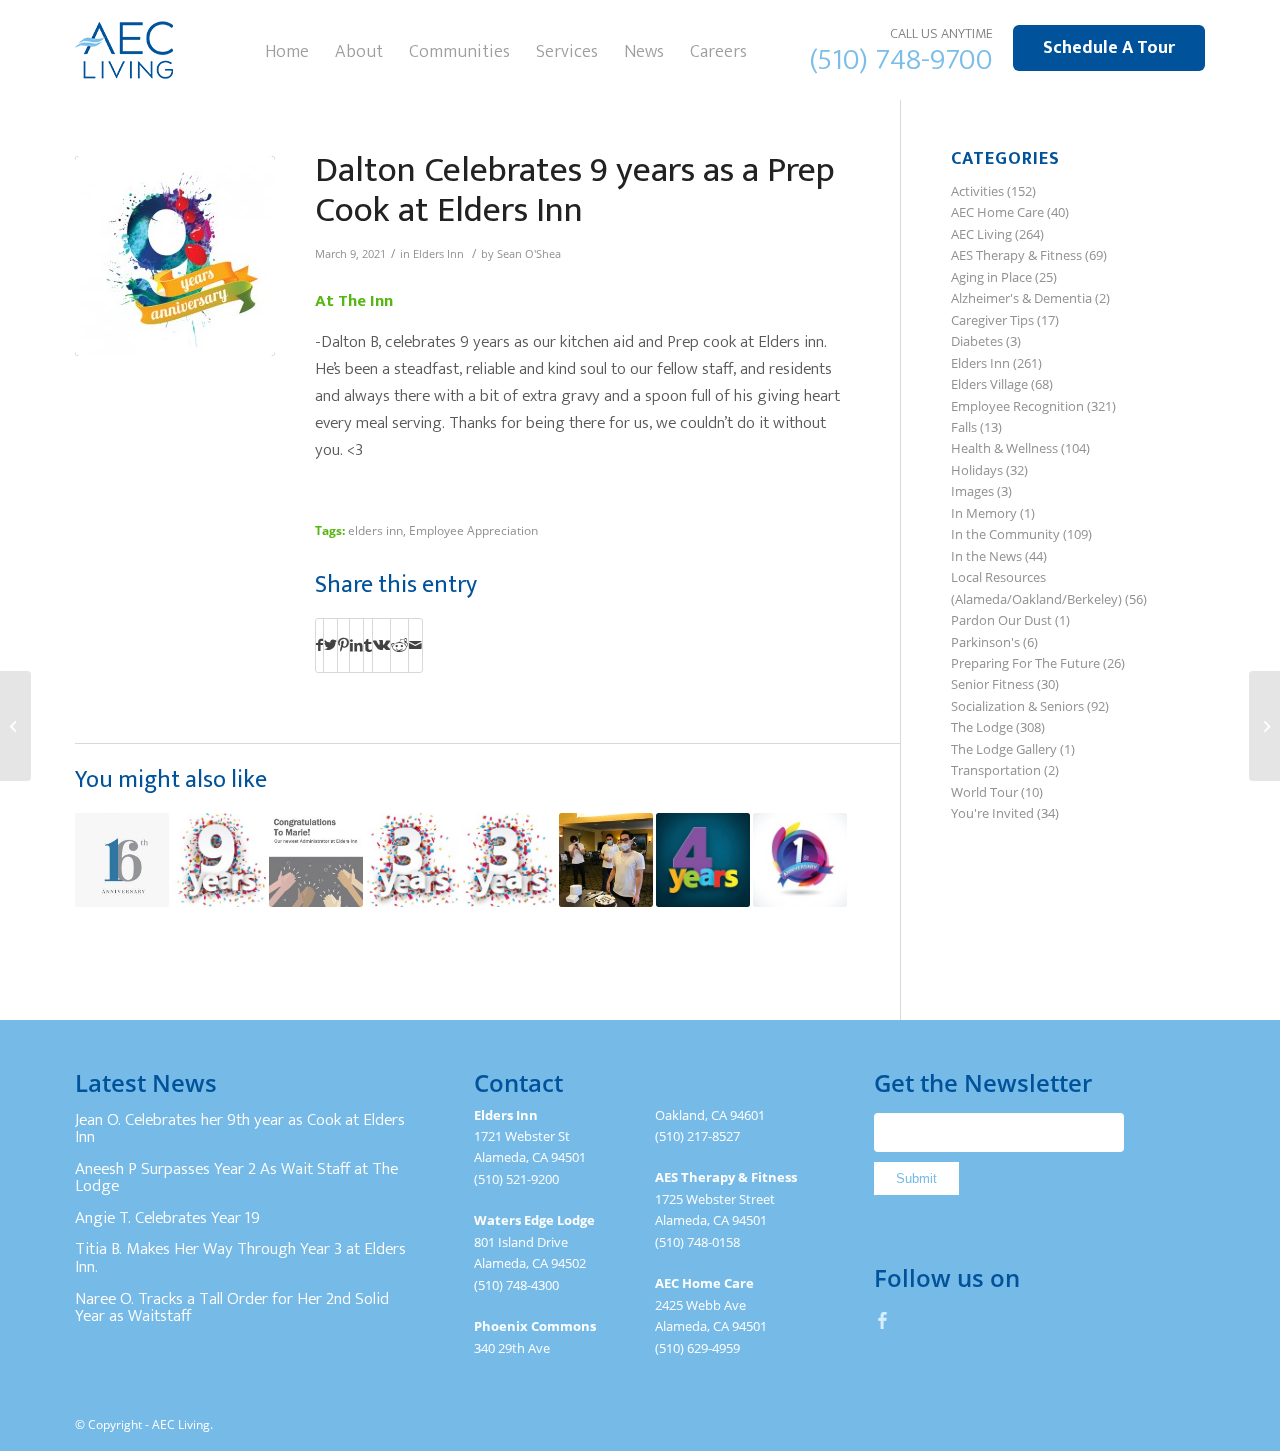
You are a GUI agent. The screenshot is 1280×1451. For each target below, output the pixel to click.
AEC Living (981, 234)
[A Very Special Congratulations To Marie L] (316, 860)
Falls (964, 427)
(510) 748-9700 (901, 60)
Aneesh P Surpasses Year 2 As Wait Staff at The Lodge (236, 1178)
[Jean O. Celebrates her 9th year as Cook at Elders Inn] (219, 860)
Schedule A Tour (1109, 48)
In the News (986, 556)
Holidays (977, 470)
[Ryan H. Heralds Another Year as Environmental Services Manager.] (703, 860)
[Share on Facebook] (319, 645)
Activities (977, 191)
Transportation (996, 770)
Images (972, 491)
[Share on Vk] (381, 645)
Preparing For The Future (1025, 663)
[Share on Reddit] (399, 645)
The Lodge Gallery (1004, 749)
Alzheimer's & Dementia (1021, 298)
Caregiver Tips (992, 320)
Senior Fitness (992, 684)
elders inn (375, 530)
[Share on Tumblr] (368, 645)
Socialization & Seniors (1017, 706)
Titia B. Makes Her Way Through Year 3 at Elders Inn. (240, 1258)
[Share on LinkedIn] (356, 645)
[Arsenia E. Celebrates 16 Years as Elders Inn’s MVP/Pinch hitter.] (122, 860)
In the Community (1005, 534)
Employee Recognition (1017, 406)
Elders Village (989, 384)
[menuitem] (287, 50)
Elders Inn (438, 254)
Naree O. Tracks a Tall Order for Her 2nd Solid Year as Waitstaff (232, 1308)
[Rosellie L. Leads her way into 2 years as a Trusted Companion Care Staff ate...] (15, 726)
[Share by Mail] (415, 645)
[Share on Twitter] (330, 645)
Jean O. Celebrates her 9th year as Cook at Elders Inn (240, 1129)
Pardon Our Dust (1001, 620)
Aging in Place (991, 277)
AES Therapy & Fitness (1016, 255)
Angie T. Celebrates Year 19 (167, 1218)
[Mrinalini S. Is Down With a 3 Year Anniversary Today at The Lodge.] (509, 860)
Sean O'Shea (529, 254)
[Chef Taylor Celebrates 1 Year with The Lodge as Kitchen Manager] (800, 860)
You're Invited (992, 813)
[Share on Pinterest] (343, 645)
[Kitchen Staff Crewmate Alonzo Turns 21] (606, 860)
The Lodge (982, 727)
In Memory (984, 513)
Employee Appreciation (473, 530)
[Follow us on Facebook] (883, 1320)
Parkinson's (985, 642)
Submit (916, 1178)
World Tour (984, 792)
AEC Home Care (997, 212)
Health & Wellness (1004, 448)
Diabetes (977, 341)
